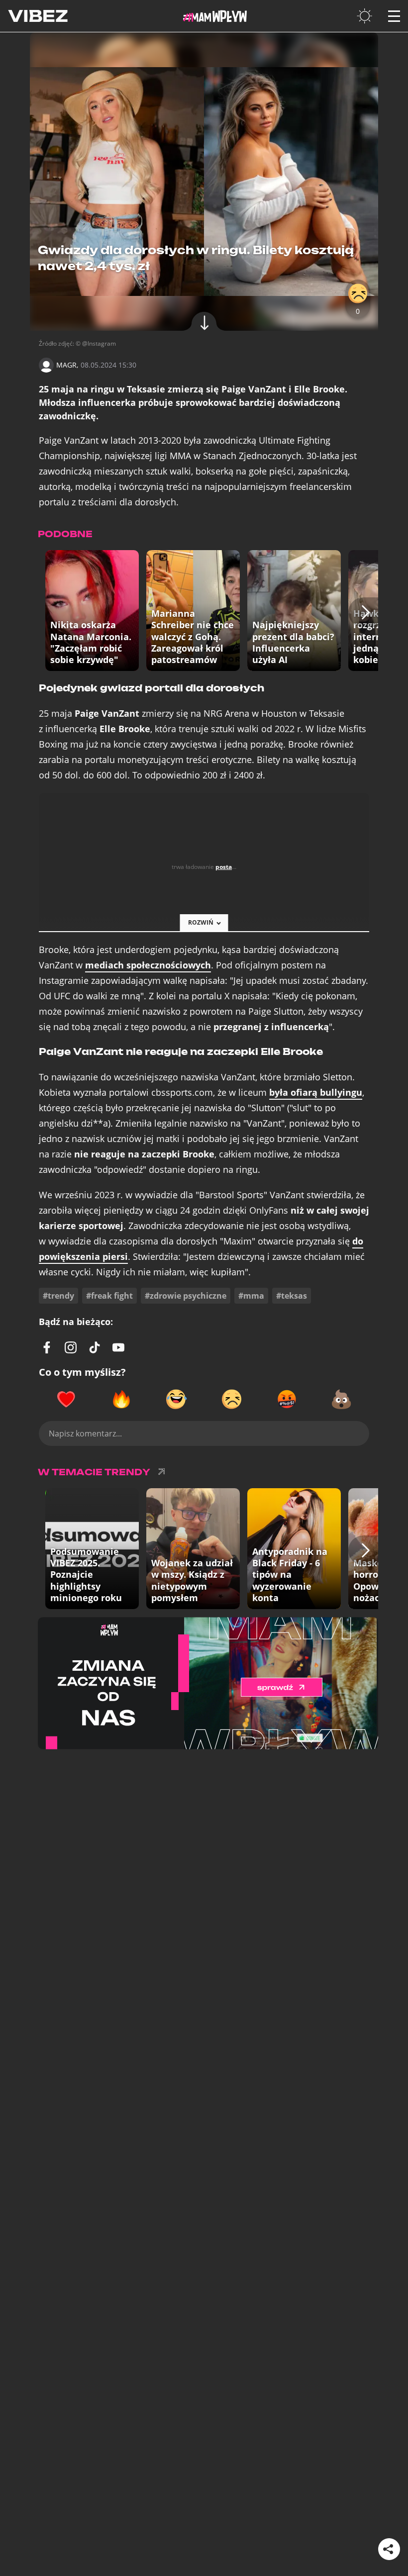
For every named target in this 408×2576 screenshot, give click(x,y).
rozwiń (201, 922)
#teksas (292, 1296)
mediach (148, 965)
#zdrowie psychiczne (186, 1296)
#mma (251, 1296)
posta (224, 867)
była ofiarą (316, 1093)
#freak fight (109, 1296)
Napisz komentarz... (85, 1433)
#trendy (58, 1296)
